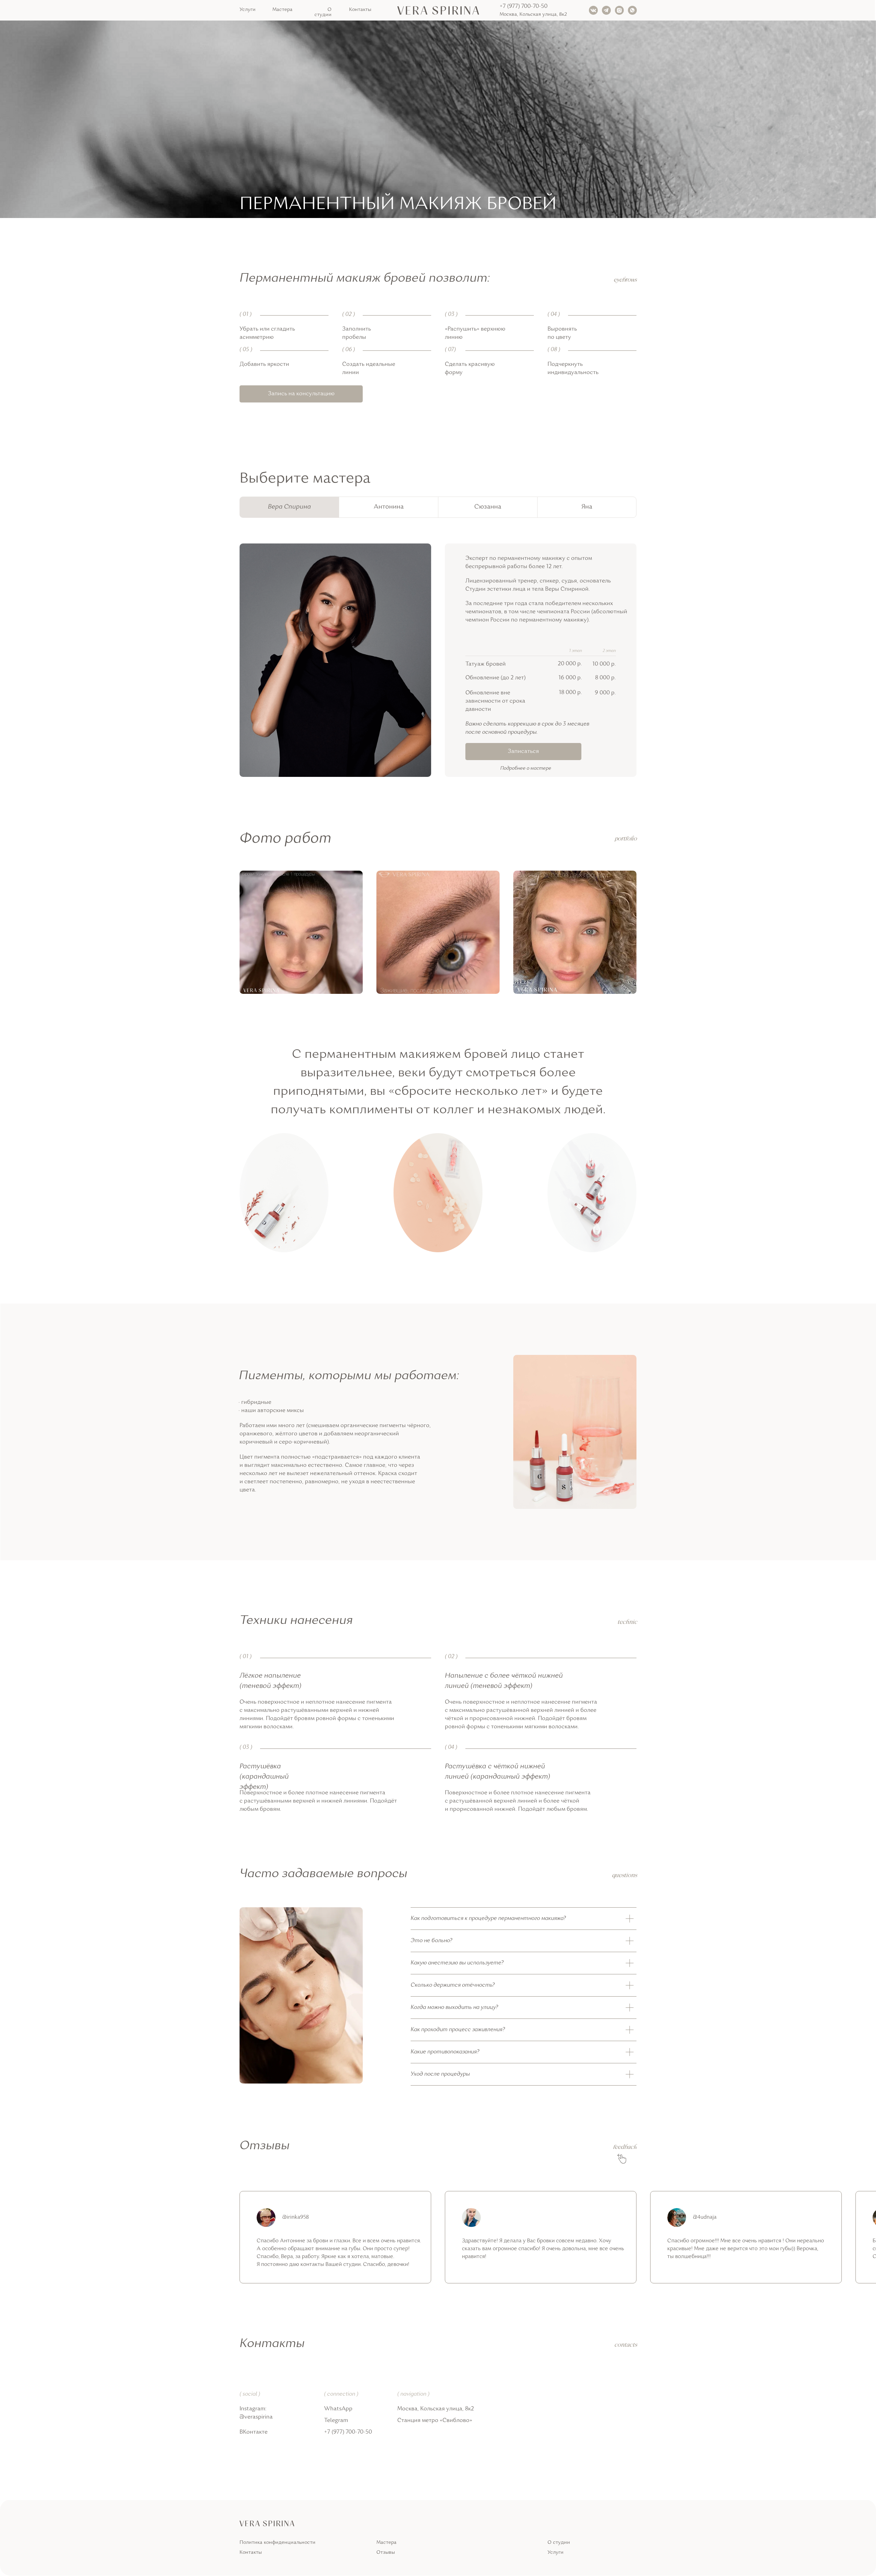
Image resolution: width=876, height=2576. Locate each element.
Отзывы (386, 2553)
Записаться (523, 752)
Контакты (360, 10)
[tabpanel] (438, 686)
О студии (323, 12)
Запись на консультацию (301, 394)
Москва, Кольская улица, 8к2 (533, 15)
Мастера (282, 10)
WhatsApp (338, 2409)
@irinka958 (296, 2218)
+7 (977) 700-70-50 (524, 7)
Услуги (248, 10)
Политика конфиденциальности (278, 2543)
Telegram (336, 2421)
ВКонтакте (254, 2432)
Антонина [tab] (389, 507)
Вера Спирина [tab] (289, 507)
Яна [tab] (587, 507)
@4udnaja (705, 2218)
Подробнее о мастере (526, 768)
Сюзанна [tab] (488, 507)
